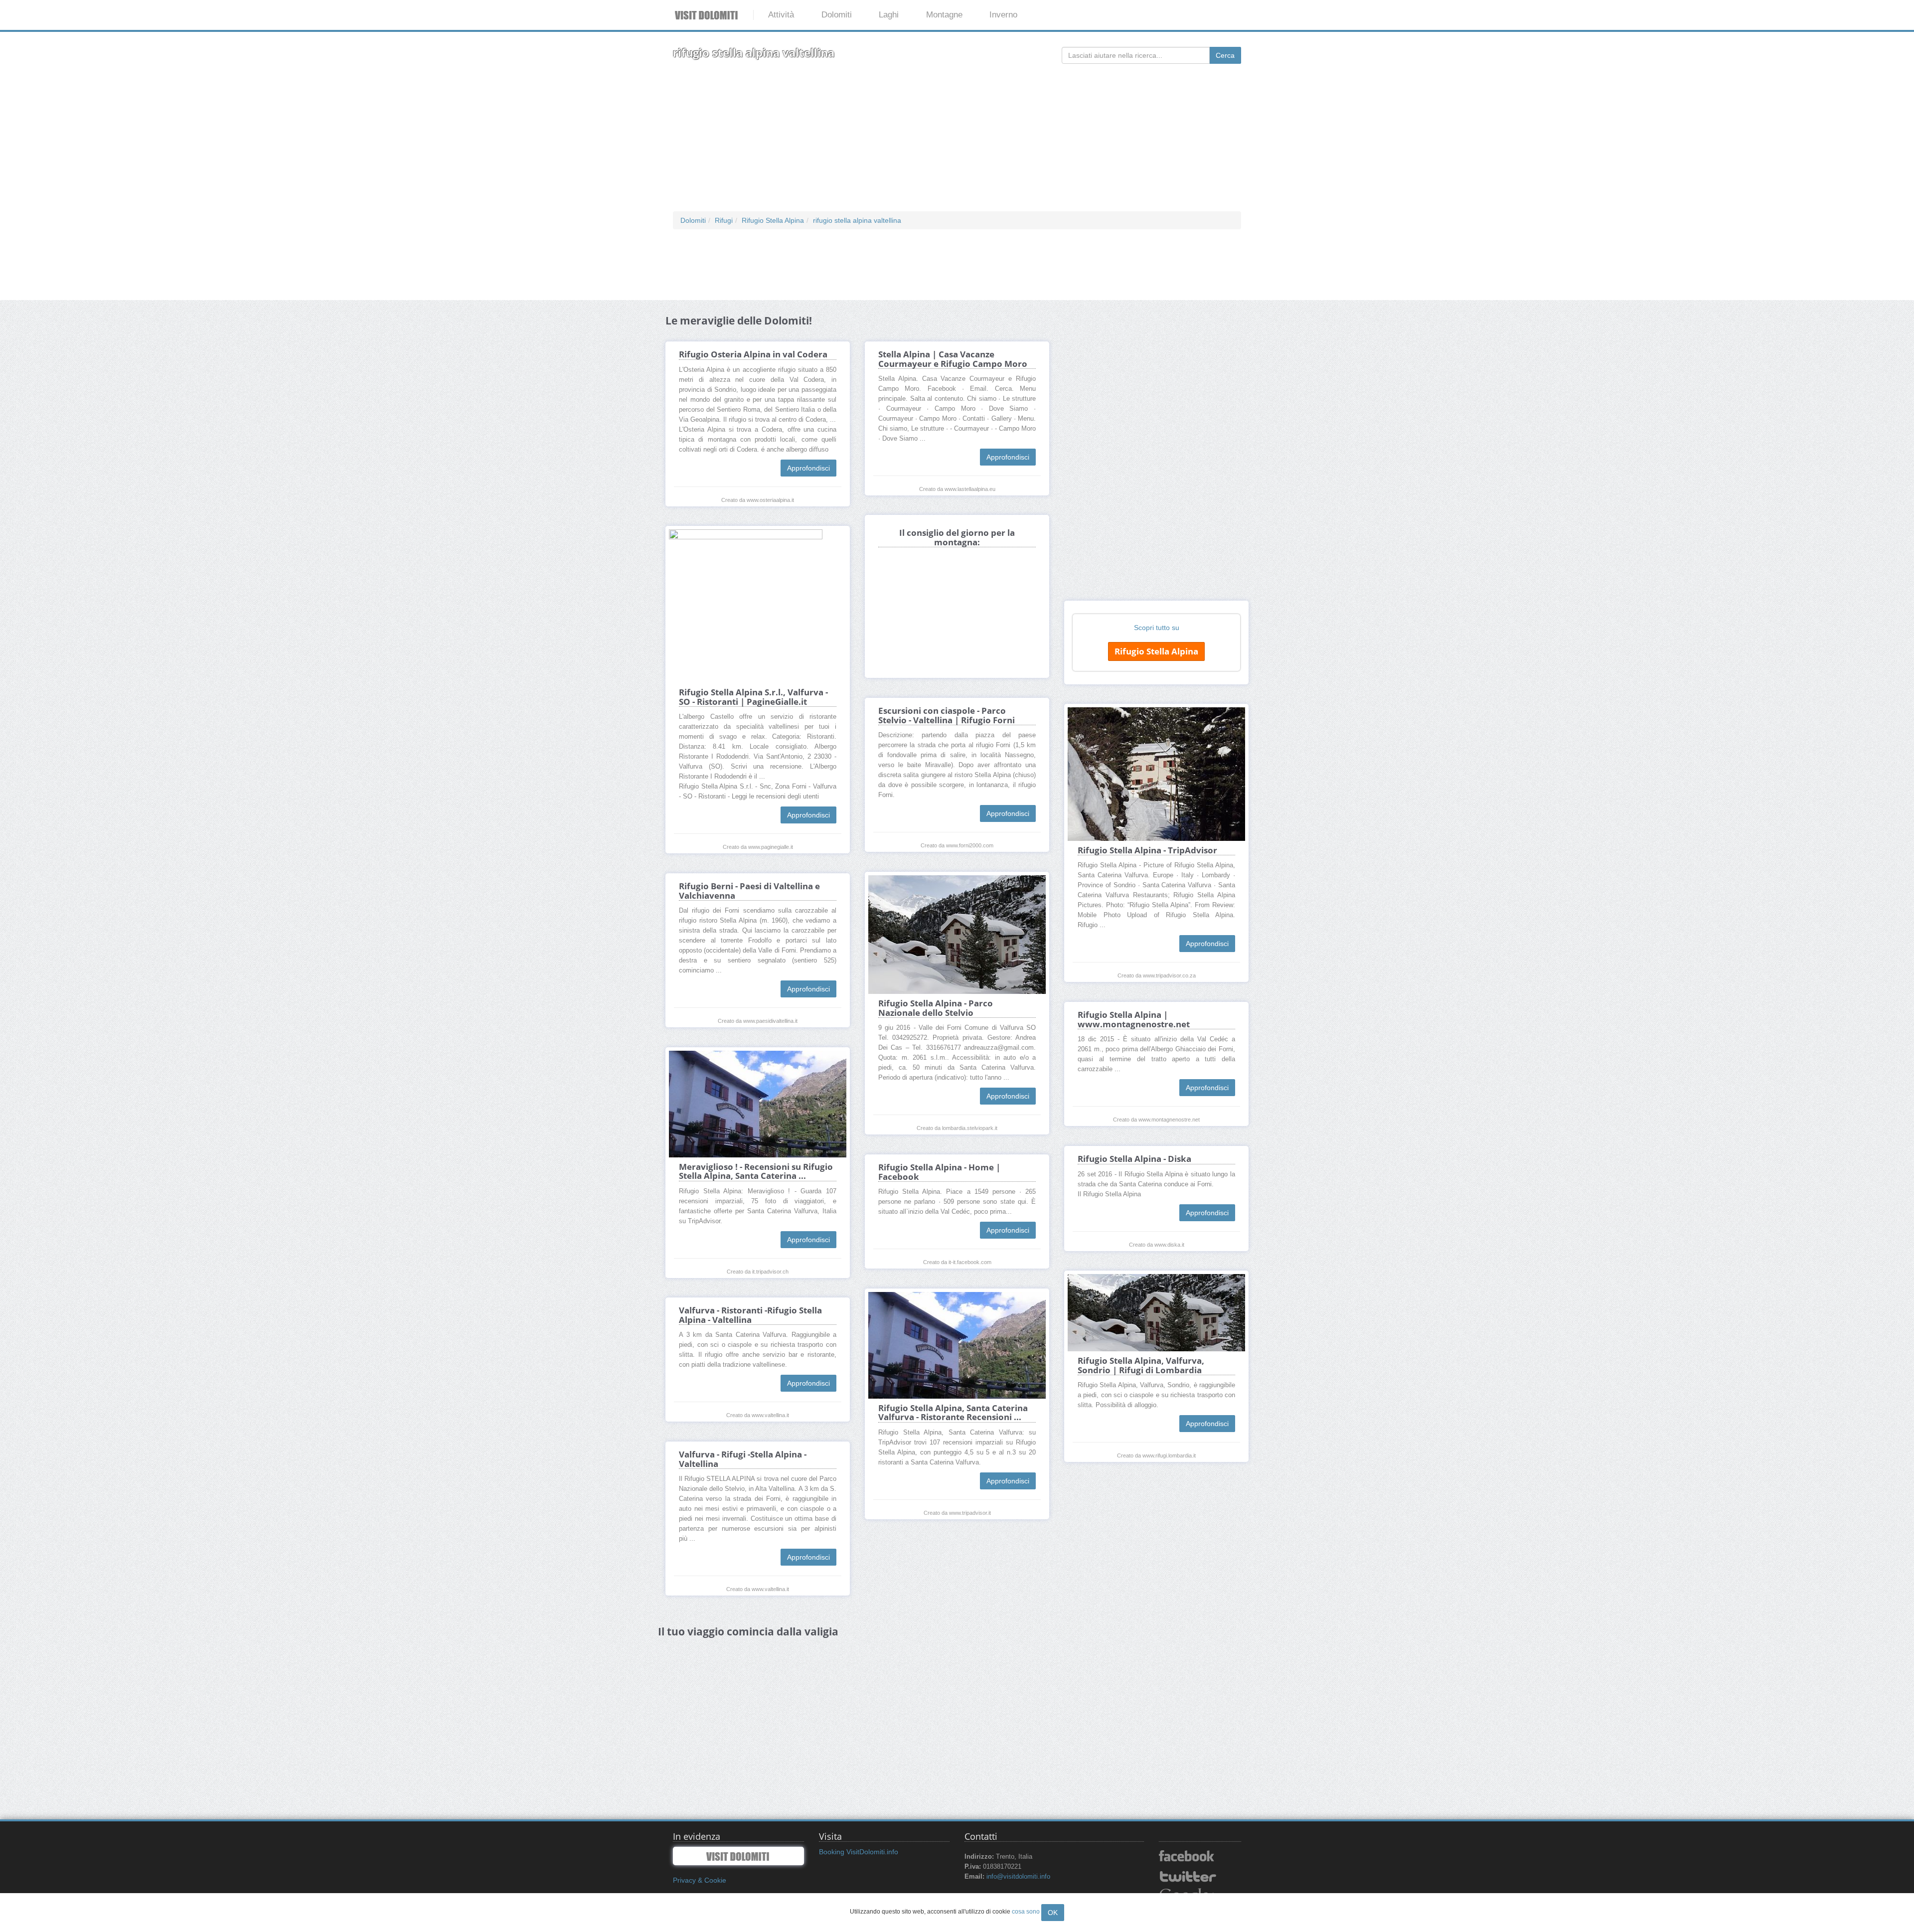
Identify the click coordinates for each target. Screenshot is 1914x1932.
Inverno (1003, 15)
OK (1053, 1913)
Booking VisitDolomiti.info (859, 1852)
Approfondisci (808, 468)
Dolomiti (837, 15)
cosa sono (1026, 1912)
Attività (781, 15)
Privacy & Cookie (700, 1880)
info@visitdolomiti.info (1018, 1877)
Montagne (944, 15)
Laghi (889, 15)
